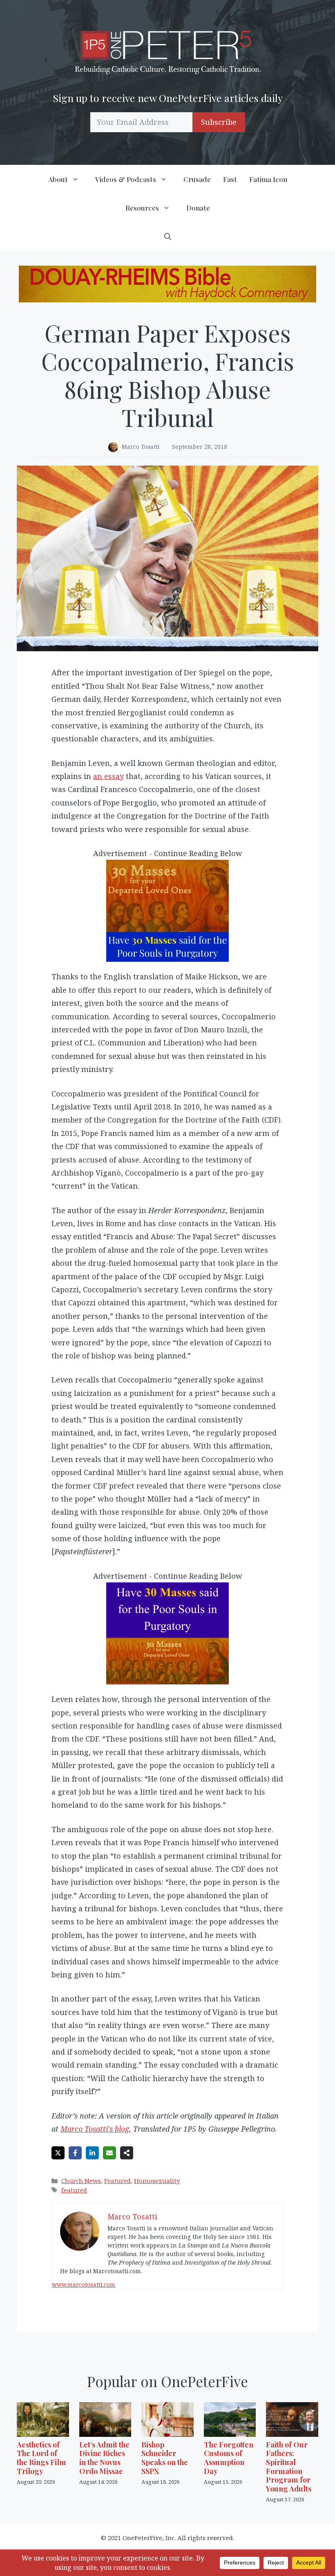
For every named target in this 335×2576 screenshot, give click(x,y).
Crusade (197, 179)
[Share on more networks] (127, 2153)
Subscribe (219, 122)
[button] (168, 236)
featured (74, 2190)
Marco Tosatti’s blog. (96, 2129)
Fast (230, 179)
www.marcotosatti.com (84, 2284)
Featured (117, 2181)
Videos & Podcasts (126, 179)
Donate (198, 208)
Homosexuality (157, 2181)
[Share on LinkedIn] (92, 2153)
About (58, 179)
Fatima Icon (268, 179)
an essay (108, 776)
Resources (142, 208)
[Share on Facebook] (75, 2153)
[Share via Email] (109, 2153)
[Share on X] (58, 2153)
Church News (81, 2181)
